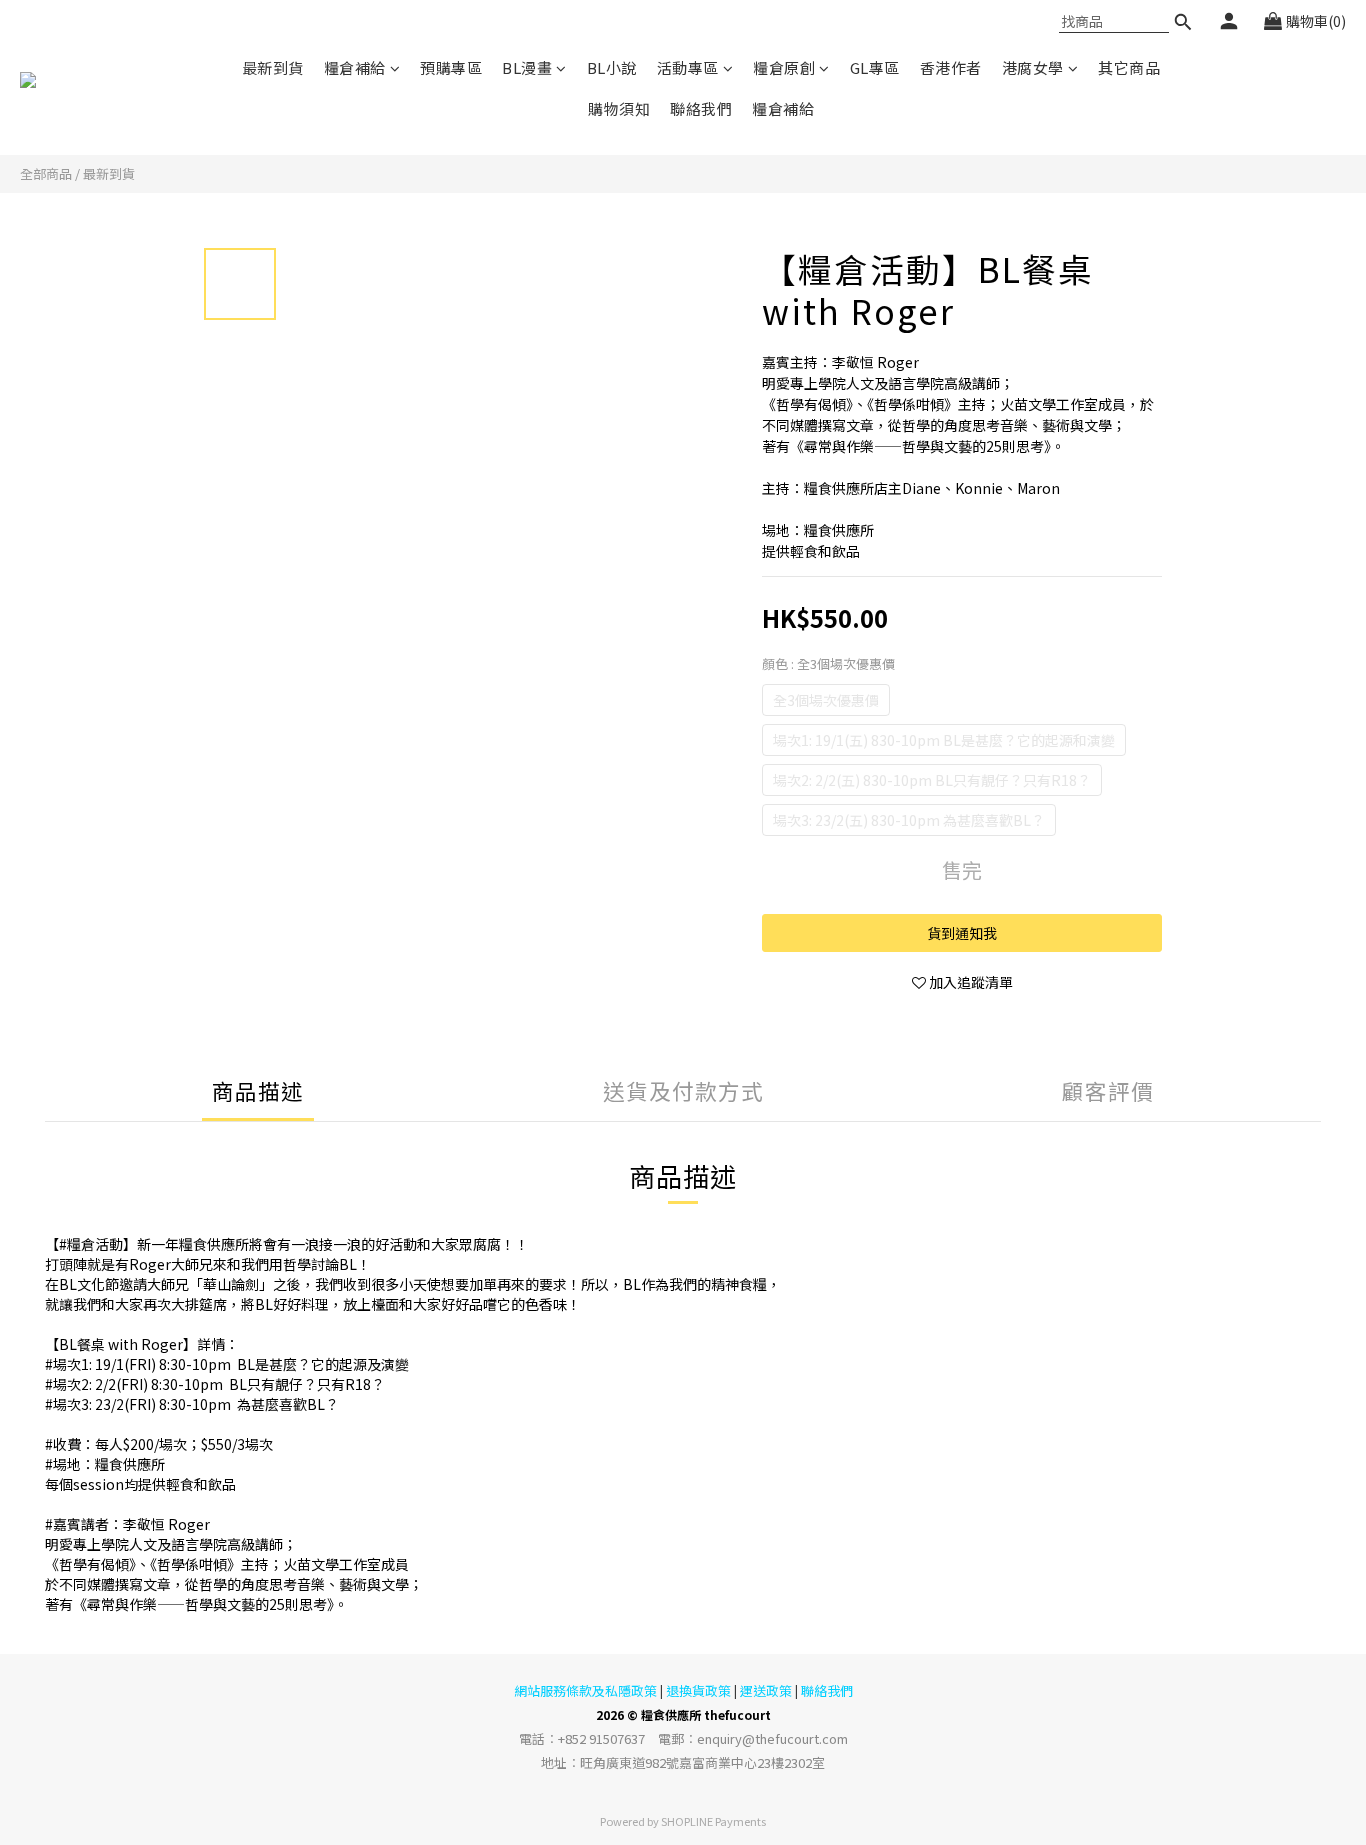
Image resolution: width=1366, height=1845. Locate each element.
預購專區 (451, 67)
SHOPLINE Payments (713, 1821)
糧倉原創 (784, 67)
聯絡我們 (701, 108)
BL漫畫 (527, 67)
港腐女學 (1033, 67)
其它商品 (1129, 67)
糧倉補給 (355, 67)
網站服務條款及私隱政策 (585, 1690)
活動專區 (688, 67)
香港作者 (951, 67)
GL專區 (875, 67)
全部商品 (46, 173)
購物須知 (619, 108)
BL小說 (612, 67)
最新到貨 (273, 67)
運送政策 (766, 1690)
